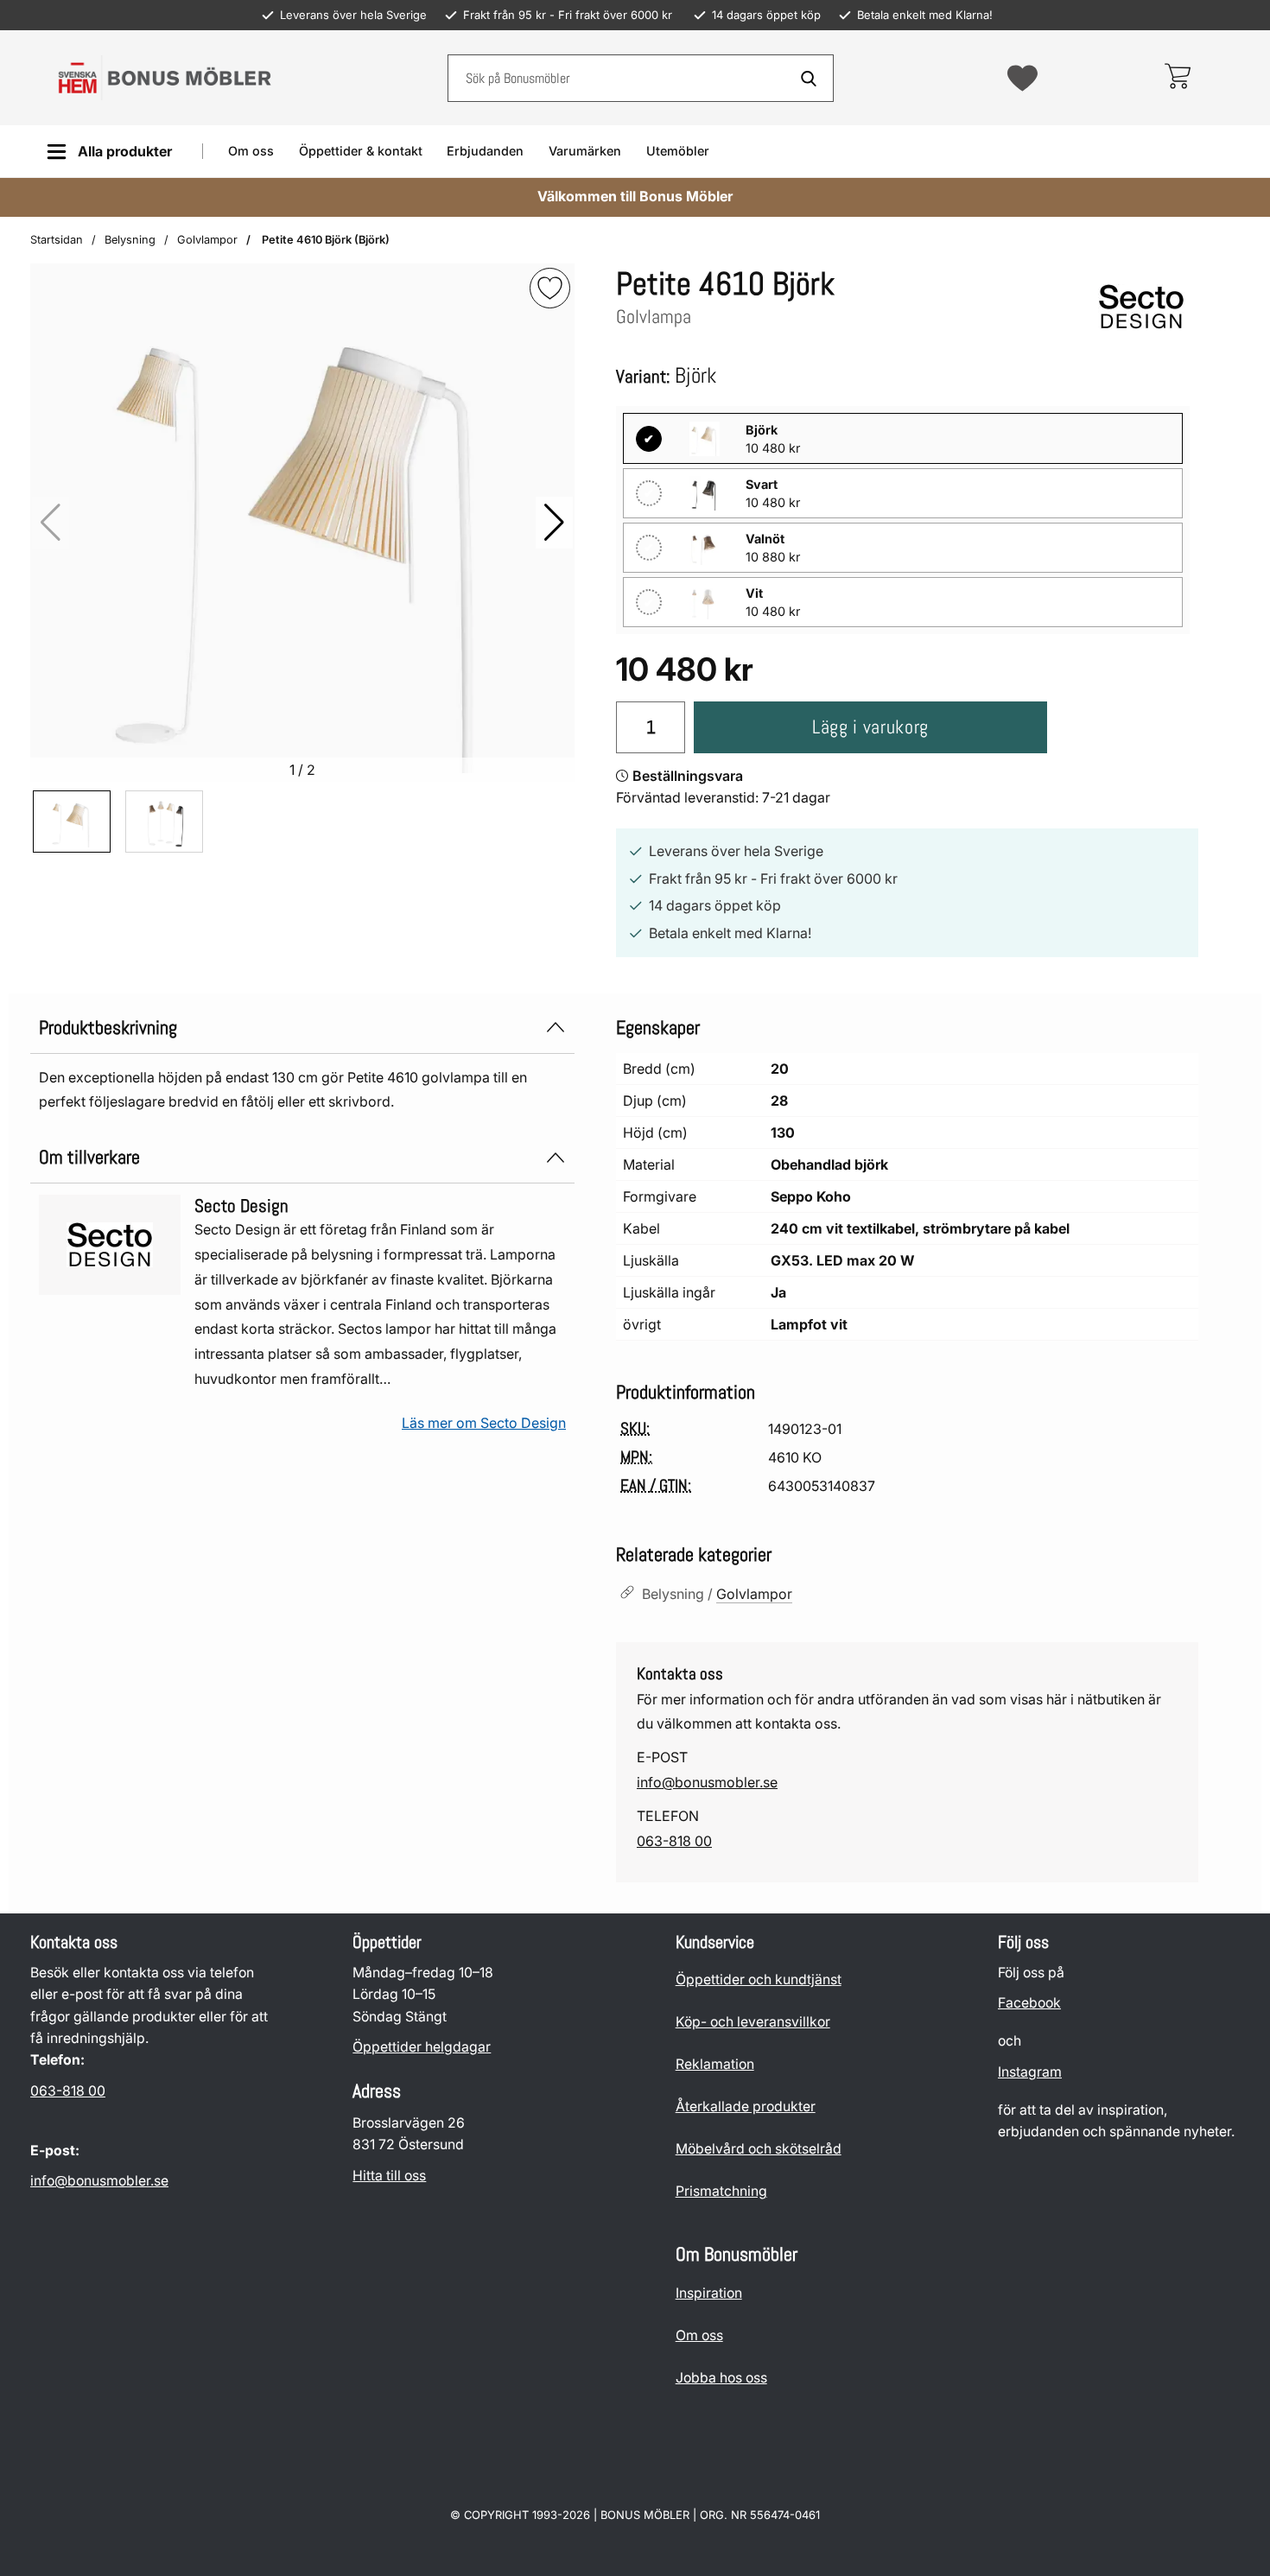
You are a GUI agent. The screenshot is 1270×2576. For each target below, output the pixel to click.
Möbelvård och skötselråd (759, 2149)
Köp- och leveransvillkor (753, 2022)
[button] (554, 523)
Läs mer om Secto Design (484, 1423)
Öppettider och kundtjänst (759, 1980)
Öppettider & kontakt (361, 151)
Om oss (251, 151)
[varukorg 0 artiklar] (1177, 78)
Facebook (1029, 2004)
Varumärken (585, 151)
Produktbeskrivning (108, 1028)
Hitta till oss (389, 2176)
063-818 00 (674, 1841)
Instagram (1030, 2072)
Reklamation (715, 2064)
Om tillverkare (89, 1157)
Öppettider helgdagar (422, 2047)
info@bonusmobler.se (707, 1782)
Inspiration (709, 2293)
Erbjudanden (485, 151)
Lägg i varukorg (870, 727)
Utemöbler (678, 151)
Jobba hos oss (721, 2378)
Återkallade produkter (746, 2106)
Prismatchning (721, 2191)
